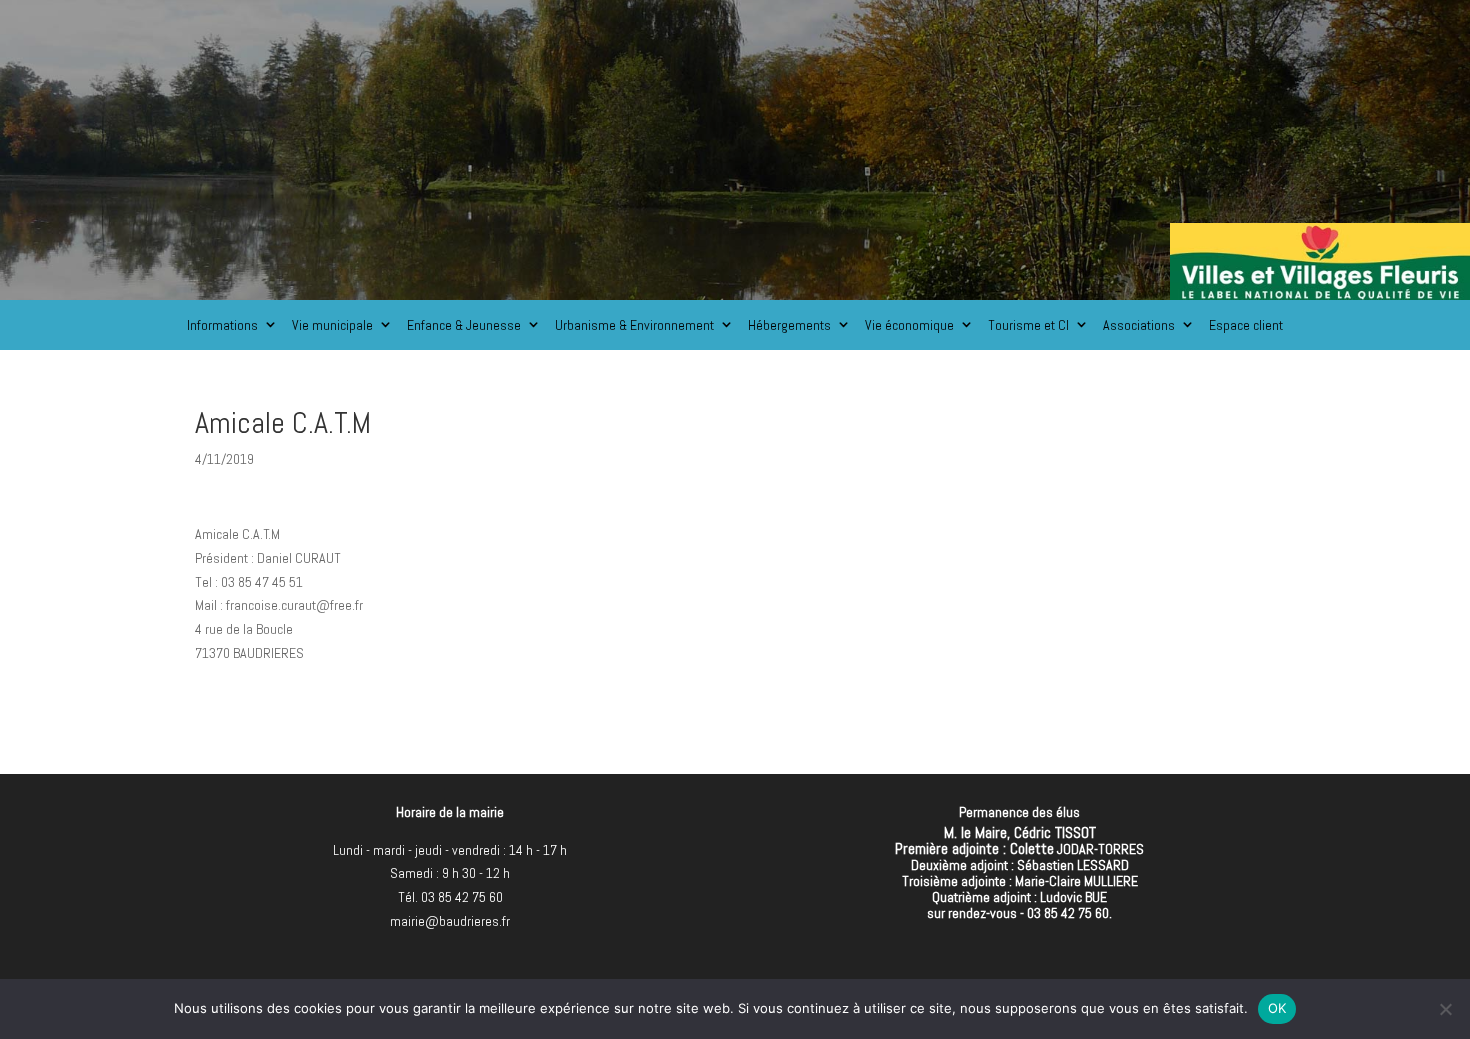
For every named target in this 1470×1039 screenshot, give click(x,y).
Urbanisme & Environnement (634, 325)
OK (1277, 1008)
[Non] (1445, 1009)
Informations (222, 325)
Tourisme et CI (1028, 325)
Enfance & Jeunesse (464, 325)
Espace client (1246, 325)
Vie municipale (332, 325)
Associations (1139, 325)
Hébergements (789, 325)
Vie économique (909, 325)
